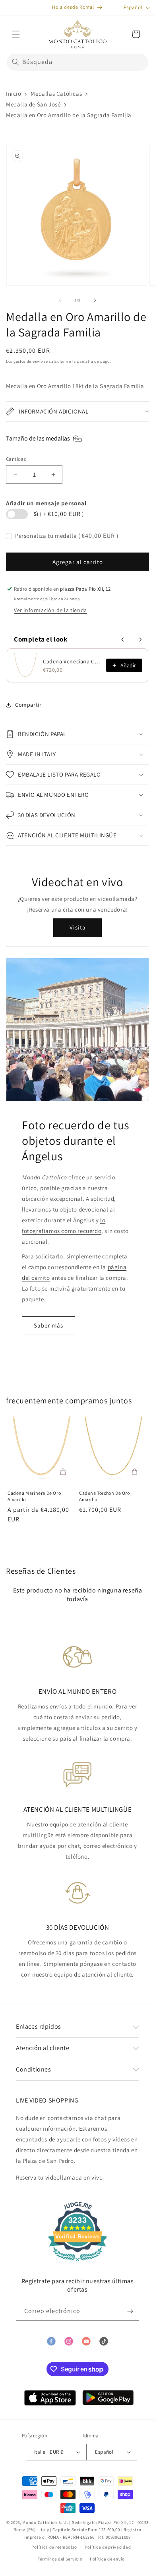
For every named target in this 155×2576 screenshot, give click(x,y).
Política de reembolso (54, 2547)
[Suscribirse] (130, 2311)
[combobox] (77, 62)
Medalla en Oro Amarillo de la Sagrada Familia (69, 115)
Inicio (14, 94)
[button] (16, 34)
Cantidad (16, 459)
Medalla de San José (33, 104)
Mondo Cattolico (40, 2522)
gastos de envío (28, 361)
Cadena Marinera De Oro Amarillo (34, 1496)
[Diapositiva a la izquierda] (60, 300)
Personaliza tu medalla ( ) (67, 536)
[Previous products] (123, 640)
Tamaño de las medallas (38, 438)
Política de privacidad (108, 2547)
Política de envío (107, 2559)
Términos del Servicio (60, 2559)
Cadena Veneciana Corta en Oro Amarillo (72, 661)
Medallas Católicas (56, 94)
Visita (78, 927)
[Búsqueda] (15, 62)
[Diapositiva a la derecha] (95, 300)
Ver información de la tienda (50, 610)
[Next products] (140, 640)
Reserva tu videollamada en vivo (59, 2177)
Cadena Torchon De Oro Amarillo (105, 1496)
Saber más (48, 1325)
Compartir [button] (28, 705)
